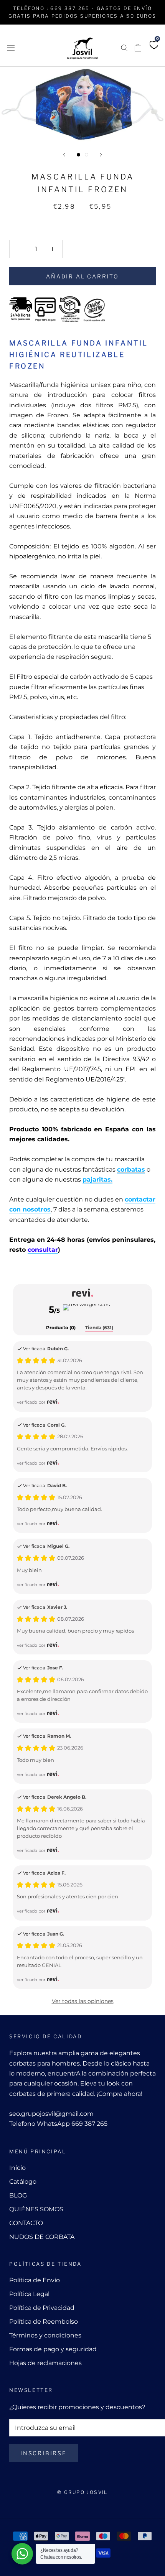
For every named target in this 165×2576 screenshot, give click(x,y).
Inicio (17, 2168)
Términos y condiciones (45, 2335)
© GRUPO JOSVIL (82, 2492)
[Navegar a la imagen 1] (78, 155)
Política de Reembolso (44, 2322)
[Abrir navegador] (11, 47)
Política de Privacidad (42, 2308)
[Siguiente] (101, 155)
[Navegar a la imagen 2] (87, 155)
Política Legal (29, 2294)
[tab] (61, 1328)
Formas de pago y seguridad (53, 2349)
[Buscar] (124, 47)
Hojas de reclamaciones (45, 2363)
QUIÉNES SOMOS (36, 2209)
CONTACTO (26, 2223)
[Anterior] (64, 155)
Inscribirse (44, 2453)
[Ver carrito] (138, 48)
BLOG (18, 2195)
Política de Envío (35, 2280)
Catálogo (23, 2182)
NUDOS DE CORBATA (42, 2237)
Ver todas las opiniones (83, 2001)
